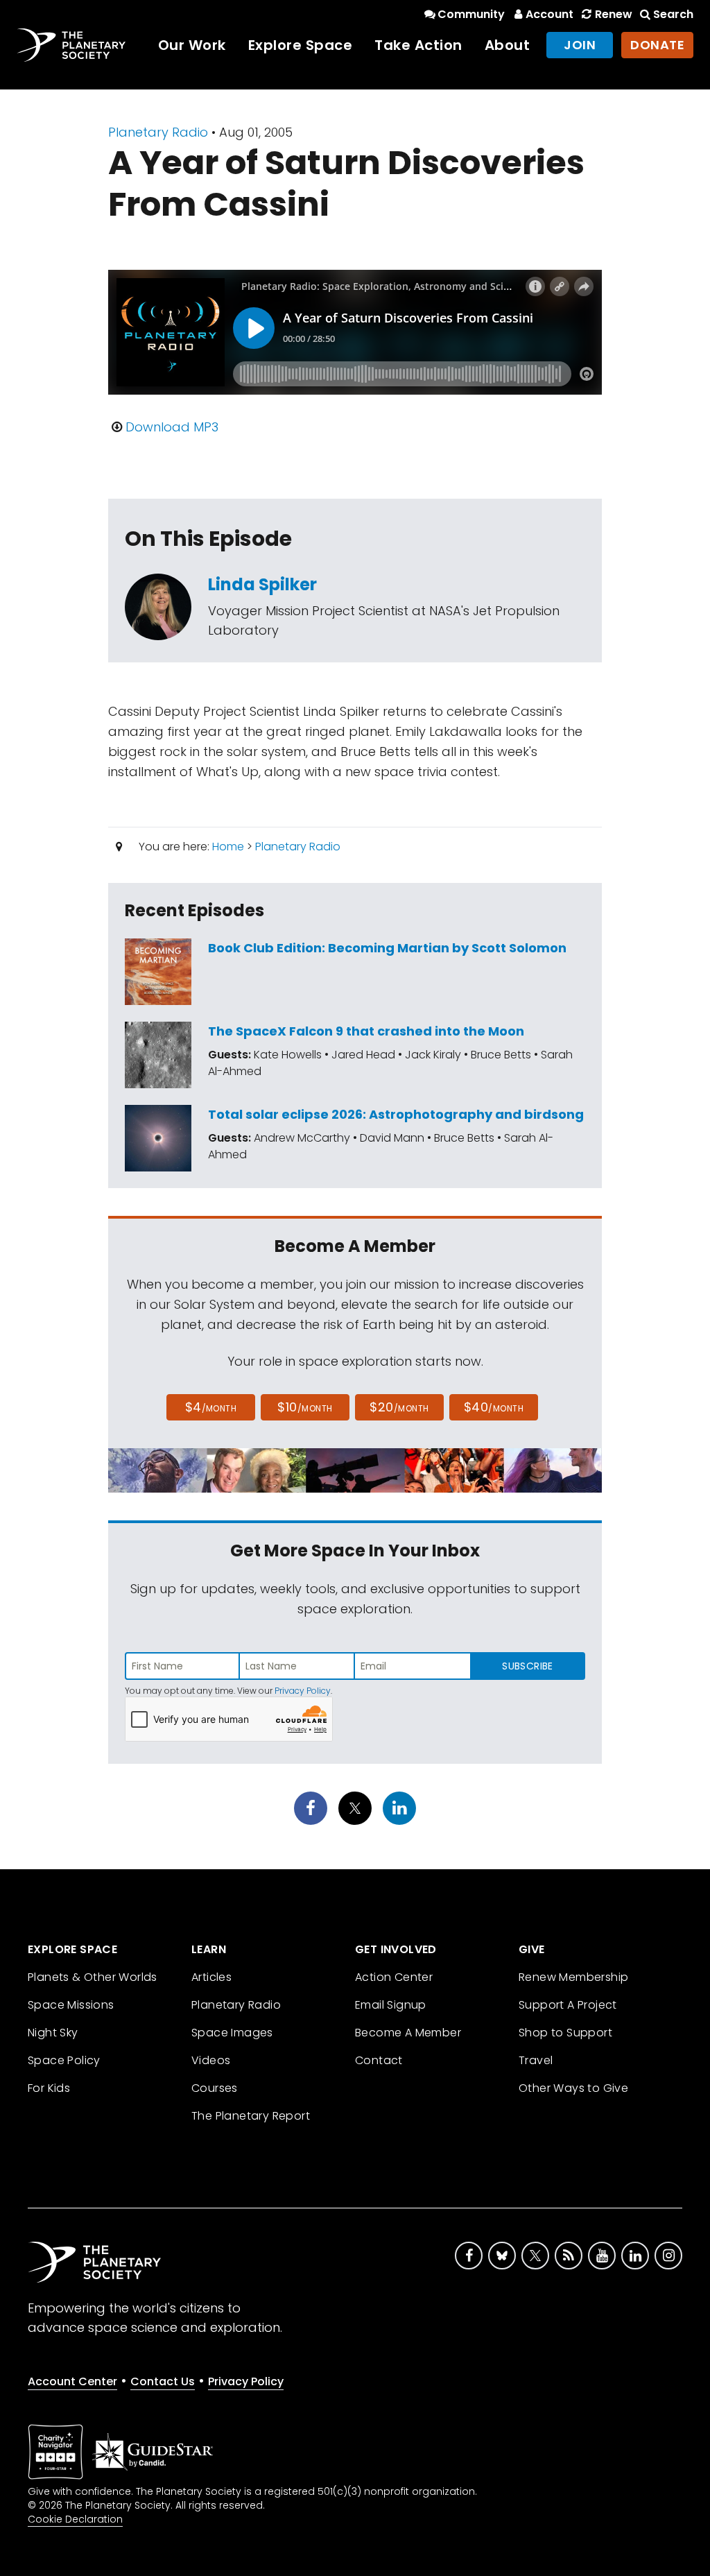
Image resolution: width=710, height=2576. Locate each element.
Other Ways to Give (573, 2088)
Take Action (418, 45)
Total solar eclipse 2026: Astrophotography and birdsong (396, 1114)
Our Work (192, 45)
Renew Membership (573, 1977)
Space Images (232, 2033)
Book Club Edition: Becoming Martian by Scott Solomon (387, 948)
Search (673, 14)
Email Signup (391, 2005)
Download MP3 (172, 427)
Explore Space (301, 45)
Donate (657, 45)
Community (471, 14)
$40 (494, 1407)
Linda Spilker (262, 584)
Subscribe (527, 1666)
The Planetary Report (251, 2116)
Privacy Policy (303, 1691)
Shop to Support (565, 2033)
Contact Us (163, 2381)
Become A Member (408, 2033)
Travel (536, 2060)
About (508, 45)
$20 (399, 1407)
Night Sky (53, 2033)
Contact (379, 2060)
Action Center (394, 1977)
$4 (211, 1407)
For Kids (49, 2088)
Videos (211, 2060)
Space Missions (71, 2005)
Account (549, 14)
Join (580, 45)
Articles (211, 1977)
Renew (613, 14)
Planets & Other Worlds (93, 1977)
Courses (215, 2088)
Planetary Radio (158, 132)
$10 (305, 1407)
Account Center (72, 2381)
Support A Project (568, 2005)
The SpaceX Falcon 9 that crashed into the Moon (366, 1031)
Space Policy (64, 2060)
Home (228, 847)
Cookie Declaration (75, 2519)
